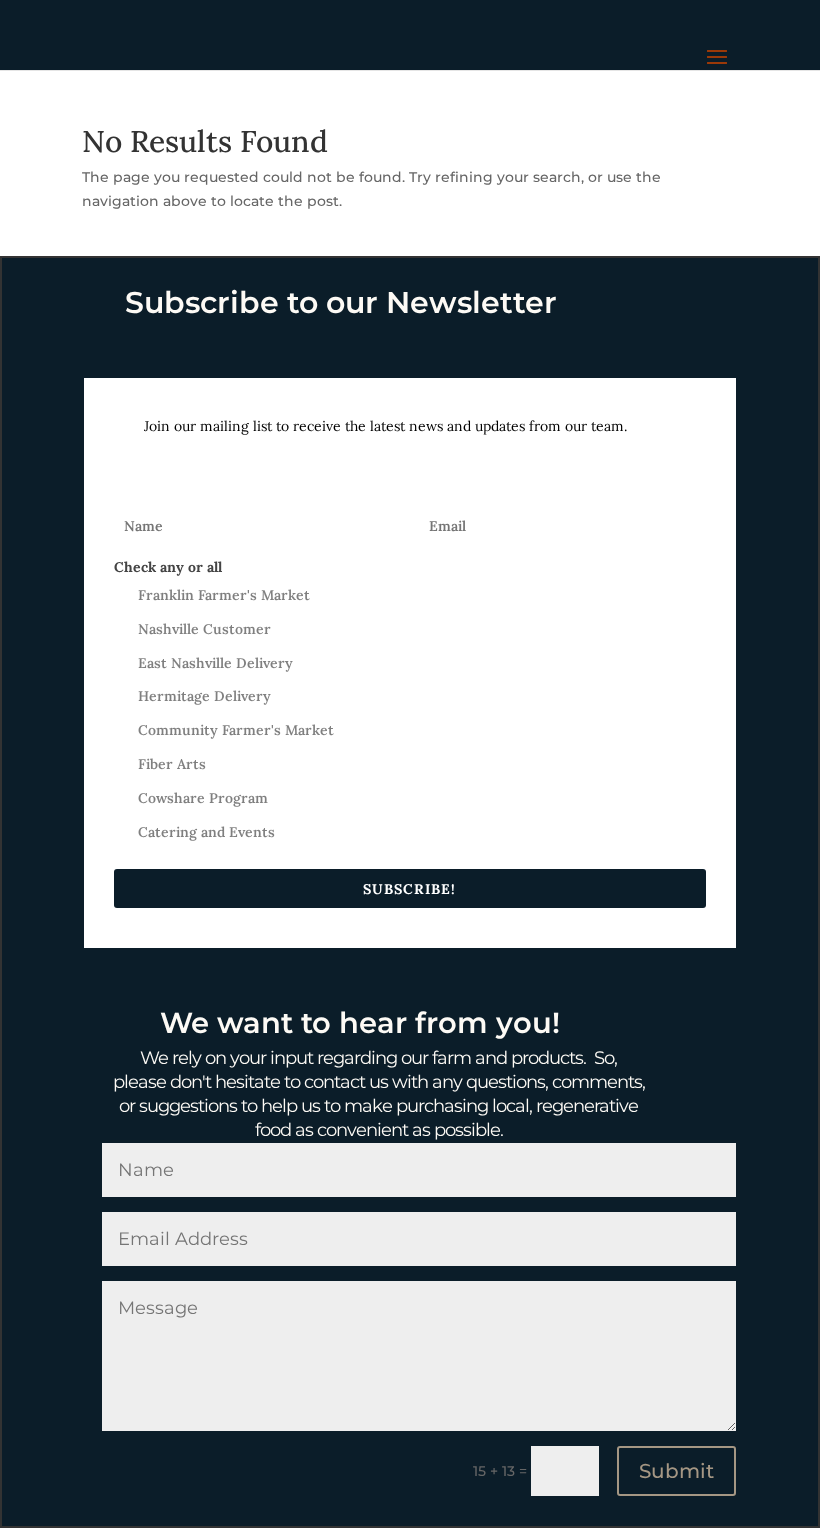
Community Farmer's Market (236, 730)
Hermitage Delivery (204, 696)
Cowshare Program (203, 798)
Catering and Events (206, 832)
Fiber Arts (172, 764)
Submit (676, 1471)
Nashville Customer (204, 629)
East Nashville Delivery (215, 663)
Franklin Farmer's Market (224, 595)
